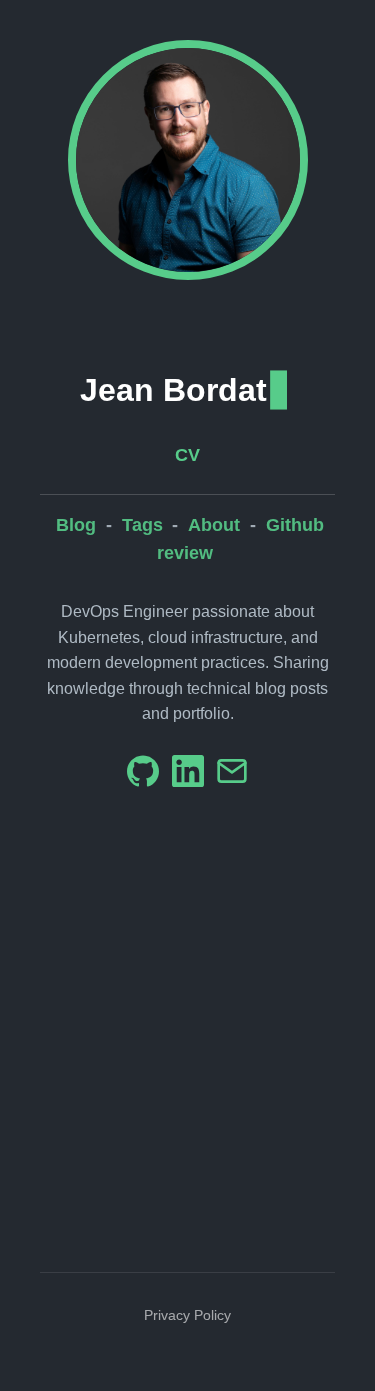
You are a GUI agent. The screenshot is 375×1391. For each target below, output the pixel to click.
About (214, 525)
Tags (142, 525)
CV (187, 454)
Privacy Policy (187, 1315)
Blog (76, 525)
